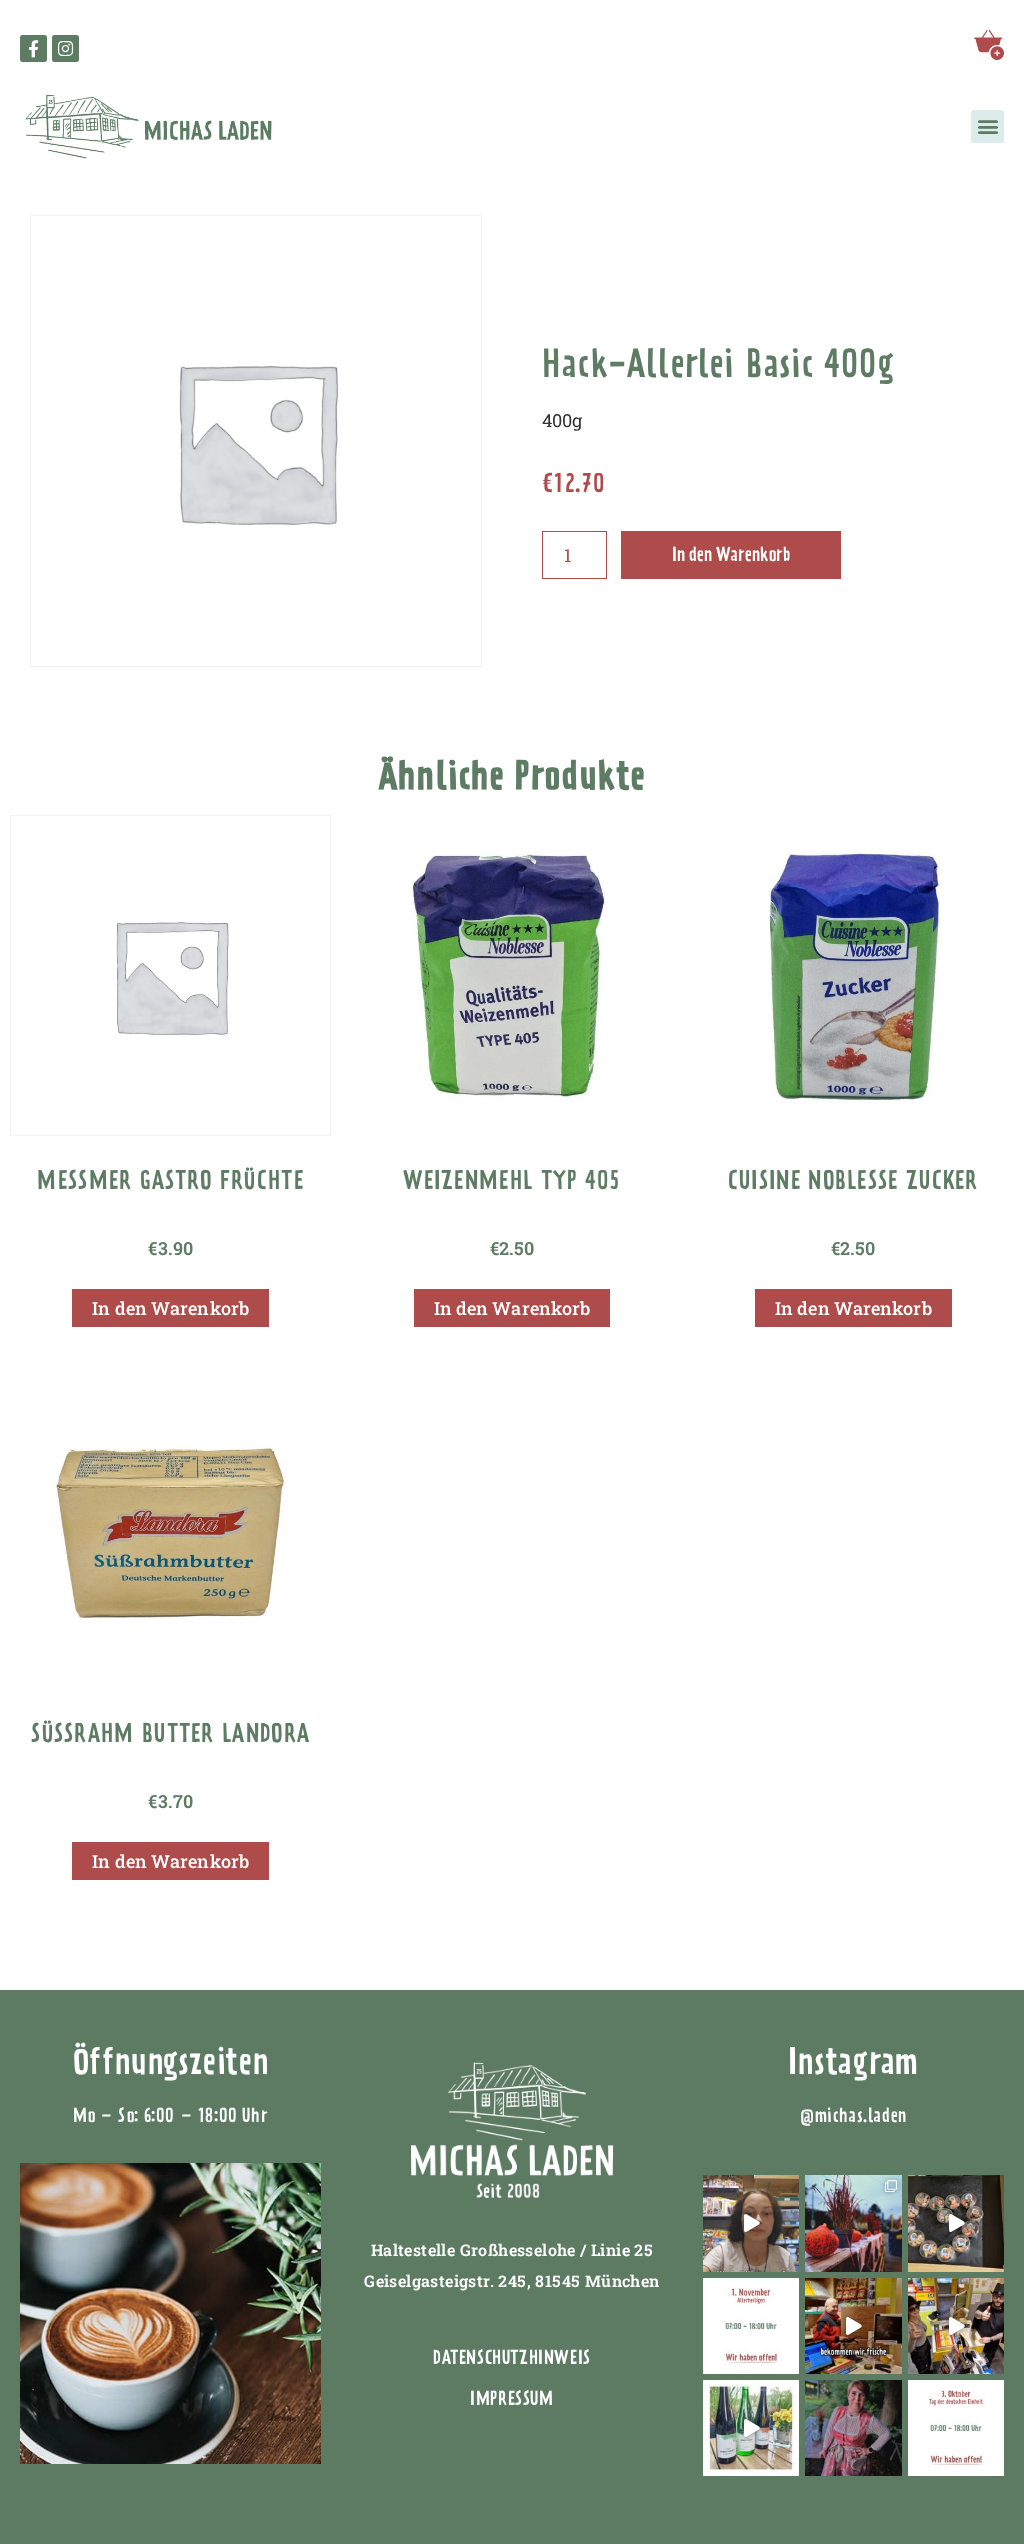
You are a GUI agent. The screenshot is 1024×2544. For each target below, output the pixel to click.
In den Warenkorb (731, 554)
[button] (987, 126)
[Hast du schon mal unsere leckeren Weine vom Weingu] (751, 2428)
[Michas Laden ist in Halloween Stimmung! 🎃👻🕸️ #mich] (853, 2223)
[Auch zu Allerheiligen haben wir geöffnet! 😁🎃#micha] (751, 2326)
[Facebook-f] (33, 48)
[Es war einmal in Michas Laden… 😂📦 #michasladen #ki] (956, 2326)
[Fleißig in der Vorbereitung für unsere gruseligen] (956, 2223)
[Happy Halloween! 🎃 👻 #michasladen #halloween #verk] (751, 2223)
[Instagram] (65, 48)
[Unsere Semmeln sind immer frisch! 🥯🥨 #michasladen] (853, 2326)
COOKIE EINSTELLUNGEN (512, 2439)
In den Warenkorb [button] (170, 1308)
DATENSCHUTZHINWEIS (512, 2357)
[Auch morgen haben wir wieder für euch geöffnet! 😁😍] (956, 2428)
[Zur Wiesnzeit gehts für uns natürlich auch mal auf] (853, 2428)
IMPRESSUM (511, 2398)
